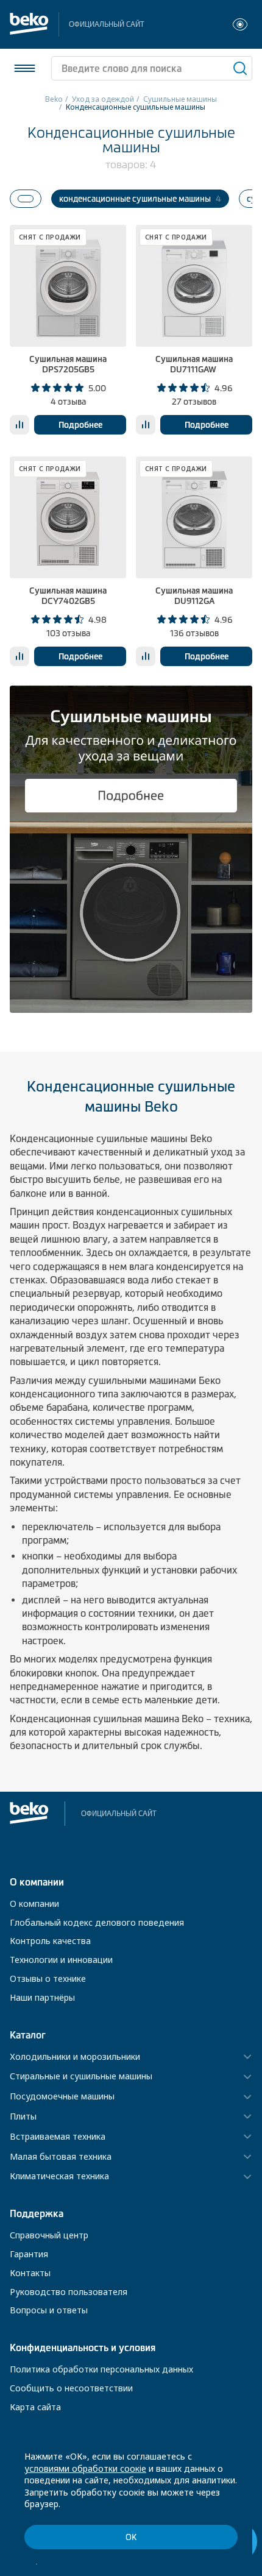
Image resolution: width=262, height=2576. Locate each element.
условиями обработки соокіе (85, 2468)
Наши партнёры (42, 1997)
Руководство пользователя (69, 2292)
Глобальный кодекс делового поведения (97, 1922)
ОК (131, 2537)
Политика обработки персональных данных (101, 2369)
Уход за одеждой (103, 99)
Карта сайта (35, 2407)
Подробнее (80, 425)
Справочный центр (49, 2235)
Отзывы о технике (48, 1978)
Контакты (30, 2273)
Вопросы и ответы (49, 2310)
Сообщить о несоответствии (71, 2388)
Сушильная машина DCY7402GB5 (68, 596)
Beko (54, 99)
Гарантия (29, 2254)
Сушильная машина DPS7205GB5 (68, 364)
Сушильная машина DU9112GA (194, 596)
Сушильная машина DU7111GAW (194, 364)
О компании (34, 1904)
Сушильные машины (180, 99)
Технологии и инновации (61, 1960)
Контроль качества (50, 1941)
